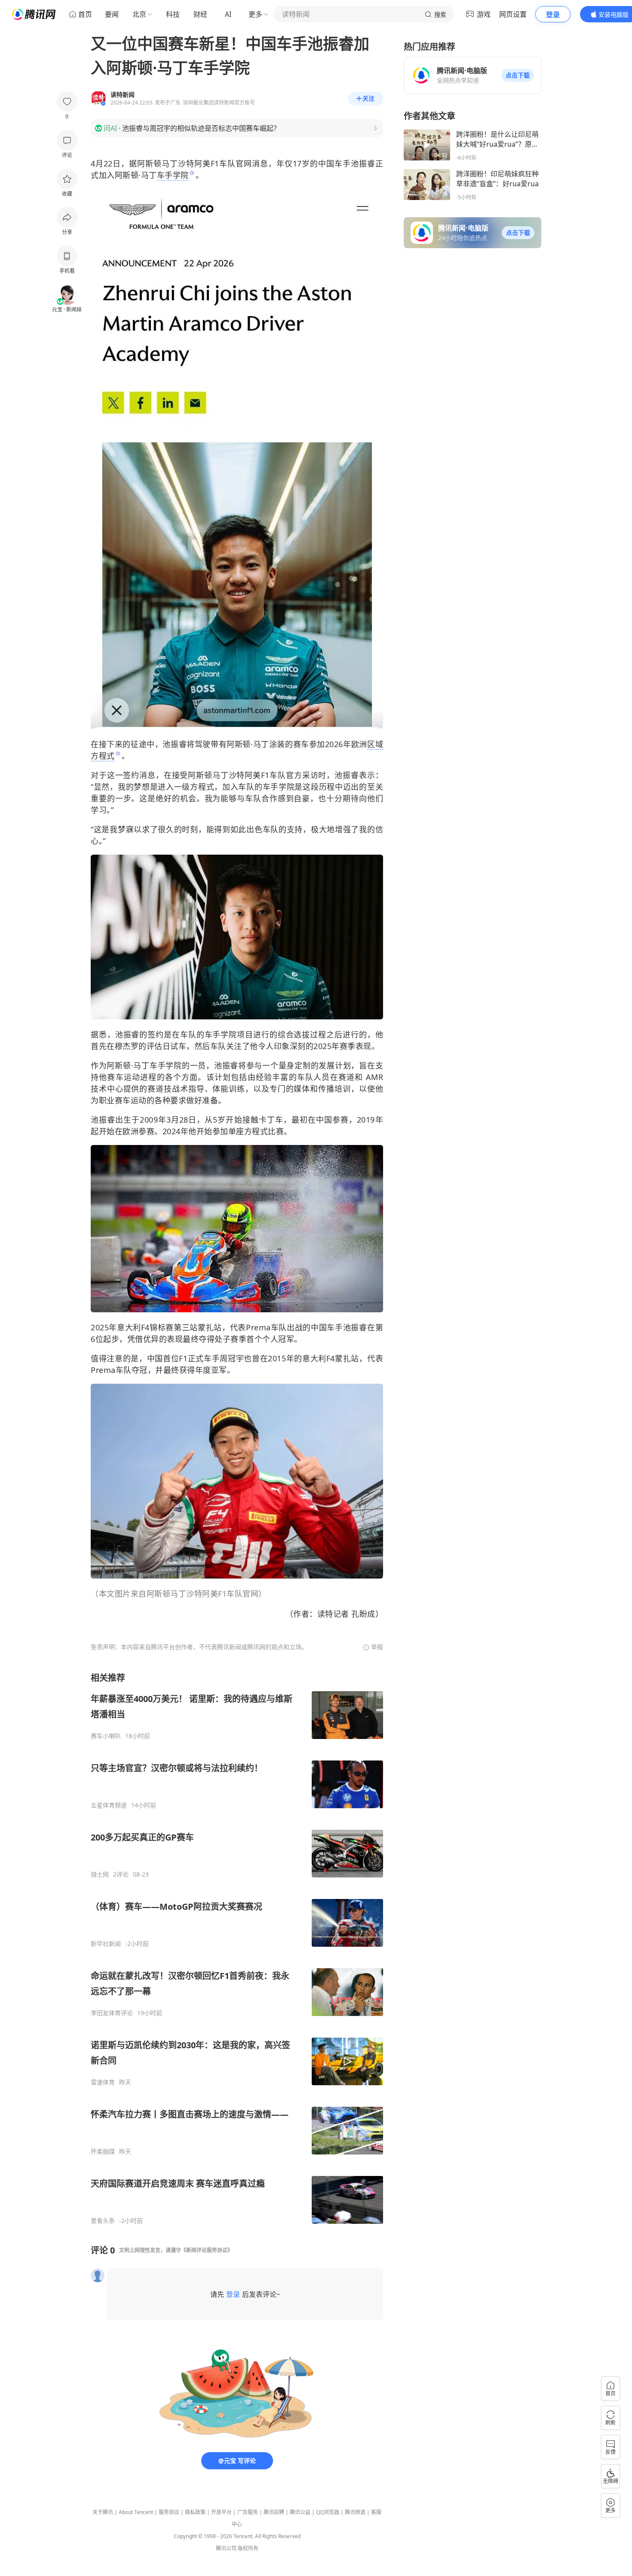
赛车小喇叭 (106, 1736)
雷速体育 (103, 2082)
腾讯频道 (355, 2512)
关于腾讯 (103, 2512)
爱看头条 (103, 2221)
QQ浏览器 (328, 2512)
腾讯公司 (226, 2548)
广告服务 (248, 2512)
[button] (518, 75)
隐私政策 (195, 2512)
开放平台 (221, 2512)
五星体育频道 (109, 1805)
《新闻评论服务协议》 (207, 2250)
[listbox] (237, 1948)
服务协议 (169, 2512)
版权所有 (248, 2548)
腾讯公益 (300, 2512)
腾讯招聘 (274, 2512)
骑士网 (100, 1874)
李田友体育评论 (112, 2013)
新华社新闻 (106, 1944)
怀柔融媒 (103, 2151)
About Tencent (136, 2512)
